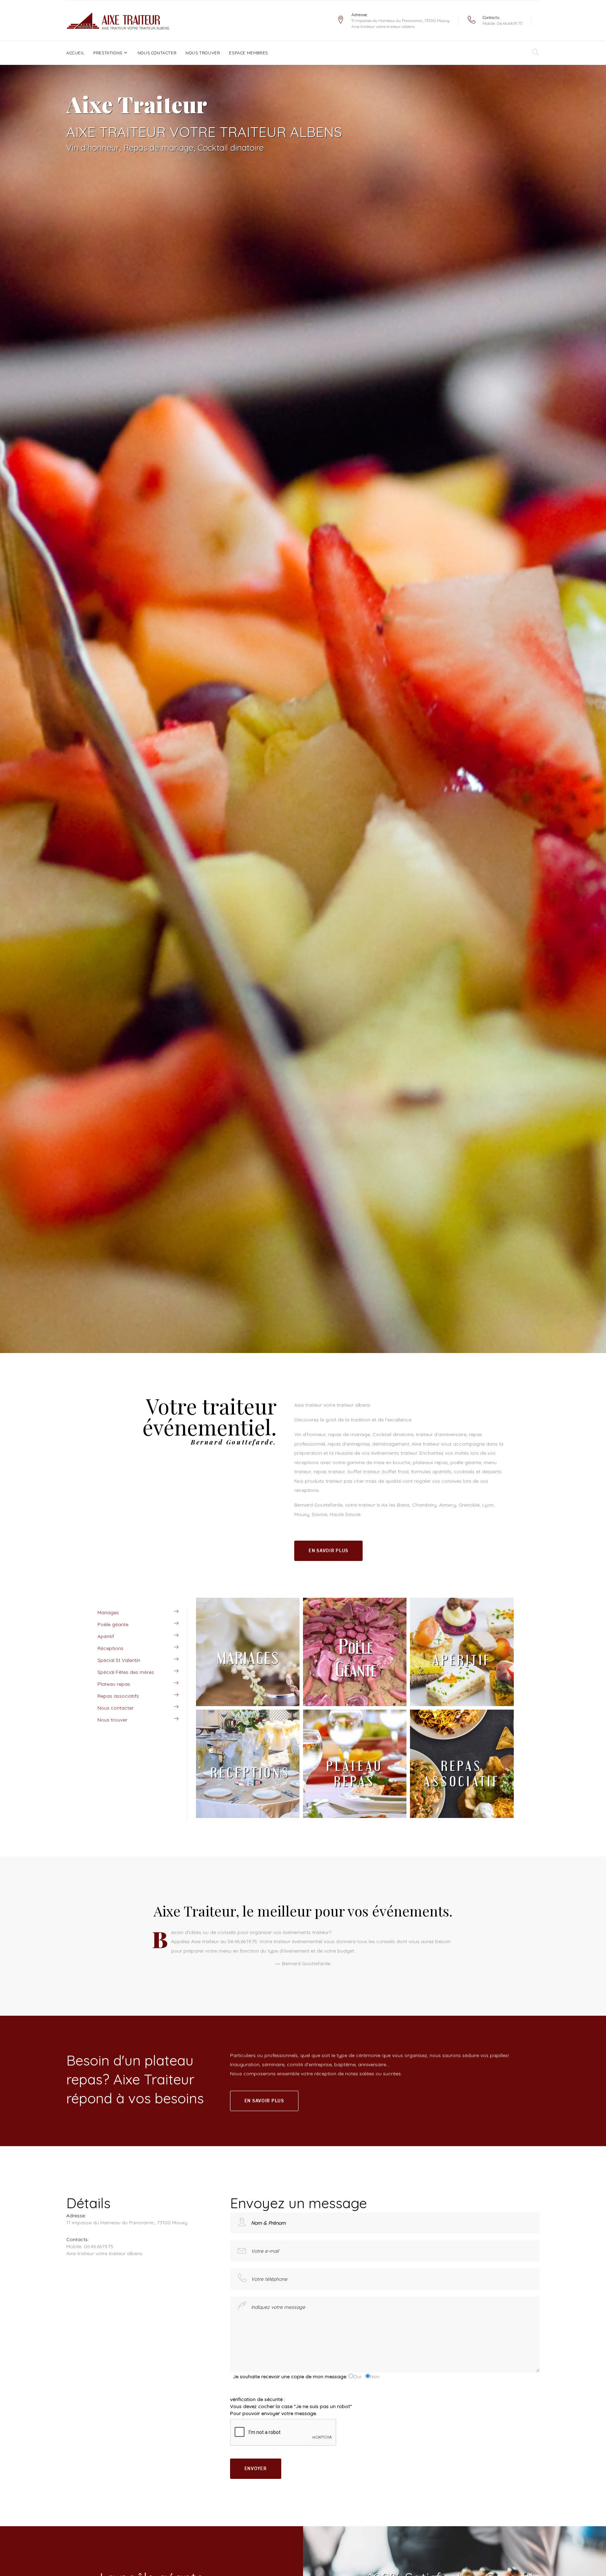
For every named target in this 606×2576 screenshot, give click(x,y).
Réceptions (110, 1648)
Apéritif (106, 1636)
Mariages (108, 1612)
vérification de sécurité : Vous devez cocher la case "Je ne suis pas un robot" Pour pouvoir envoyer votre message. (291, 2406)
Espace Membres (248, 53)
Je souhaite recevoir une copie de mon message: (289, 2376)
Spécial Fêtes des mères (126, 1672)
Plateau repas (114, 1684)
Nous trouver (203, 53)
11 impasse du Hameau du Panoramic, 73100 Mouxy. (401, 21)
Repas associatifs (118, 1696)
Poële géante (113, 1624)
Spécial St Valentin (119, 1660)
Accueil (75, 53)
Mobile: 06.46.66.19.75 (503, 23)
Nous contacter (157, 53)
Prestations (108, 53)
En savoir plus (328, 1551)
